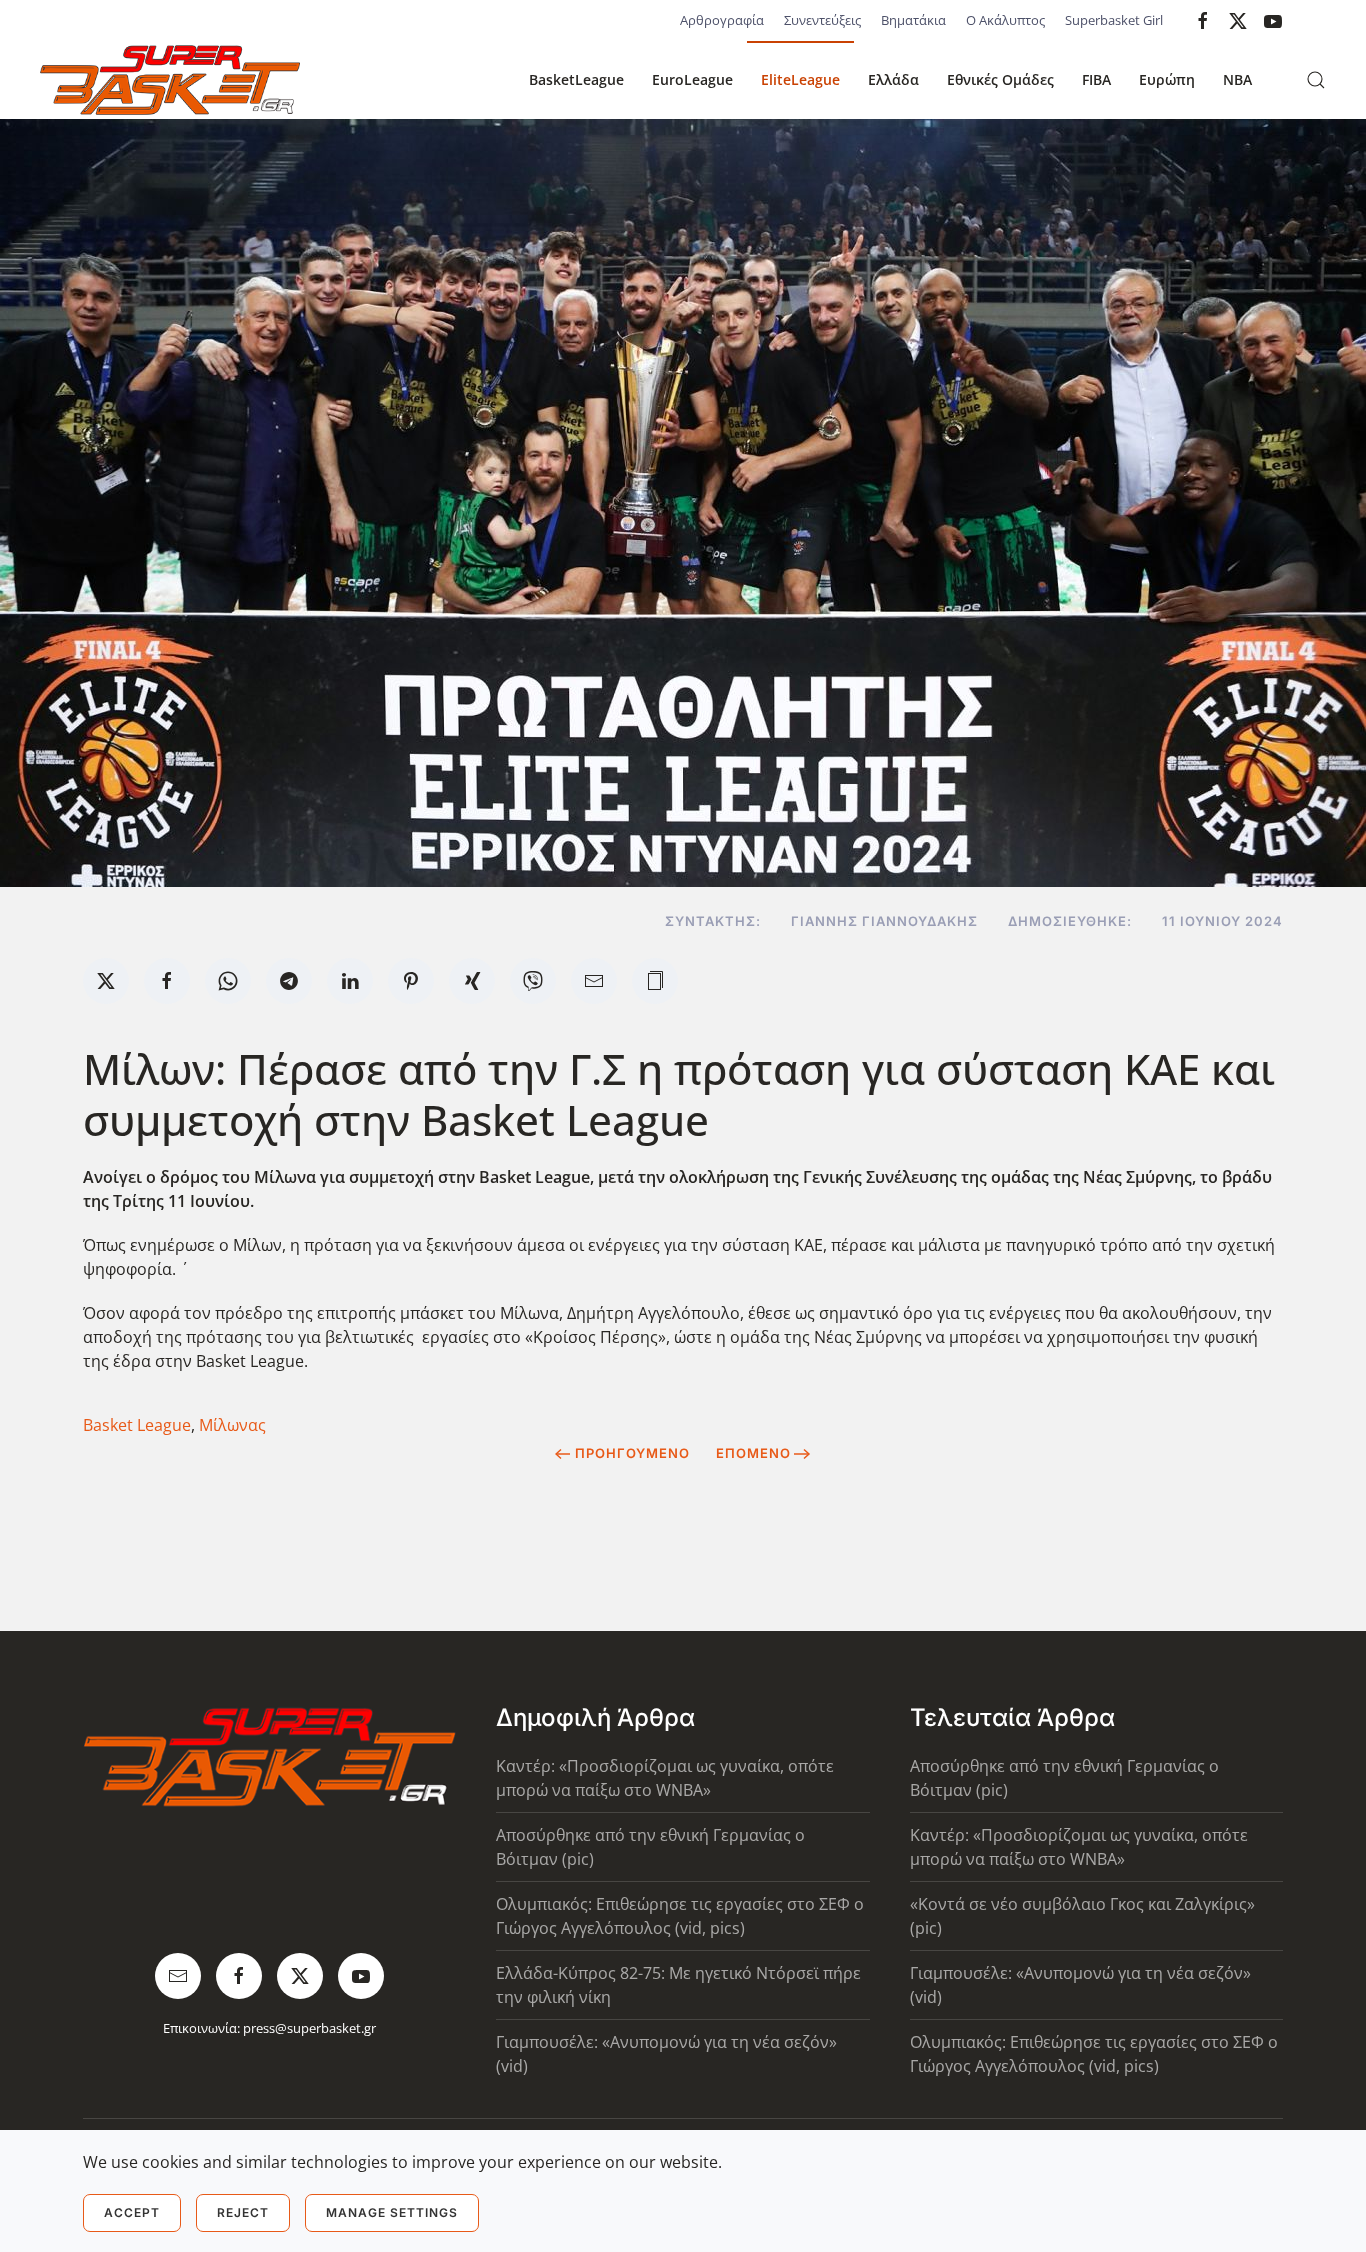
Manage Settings (392, 2212)
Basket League (137, 1425)
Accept (132, 2212)
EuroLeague (692, 79)
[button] (1316, 80)
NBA (1237, 79)
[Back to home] (170, 80)
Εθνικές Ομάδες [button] (1000, 79)
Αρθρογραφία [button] (722, 20)
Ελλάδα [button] (893, 79)
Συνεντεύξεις (822, 20)
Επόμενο (753, 1453)
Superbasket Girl (1114, 20)
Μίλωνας (232, 1425)
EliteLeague (800, 79)
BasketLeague (576, 79)
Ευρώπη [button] (1167, 79)
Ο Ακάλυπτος (1005, 20)
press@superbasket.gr (309, 2028)
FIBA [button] (1096, 79)
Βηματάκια (913, 20)
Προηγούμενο (632, 1453)
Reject (243, 2212)
